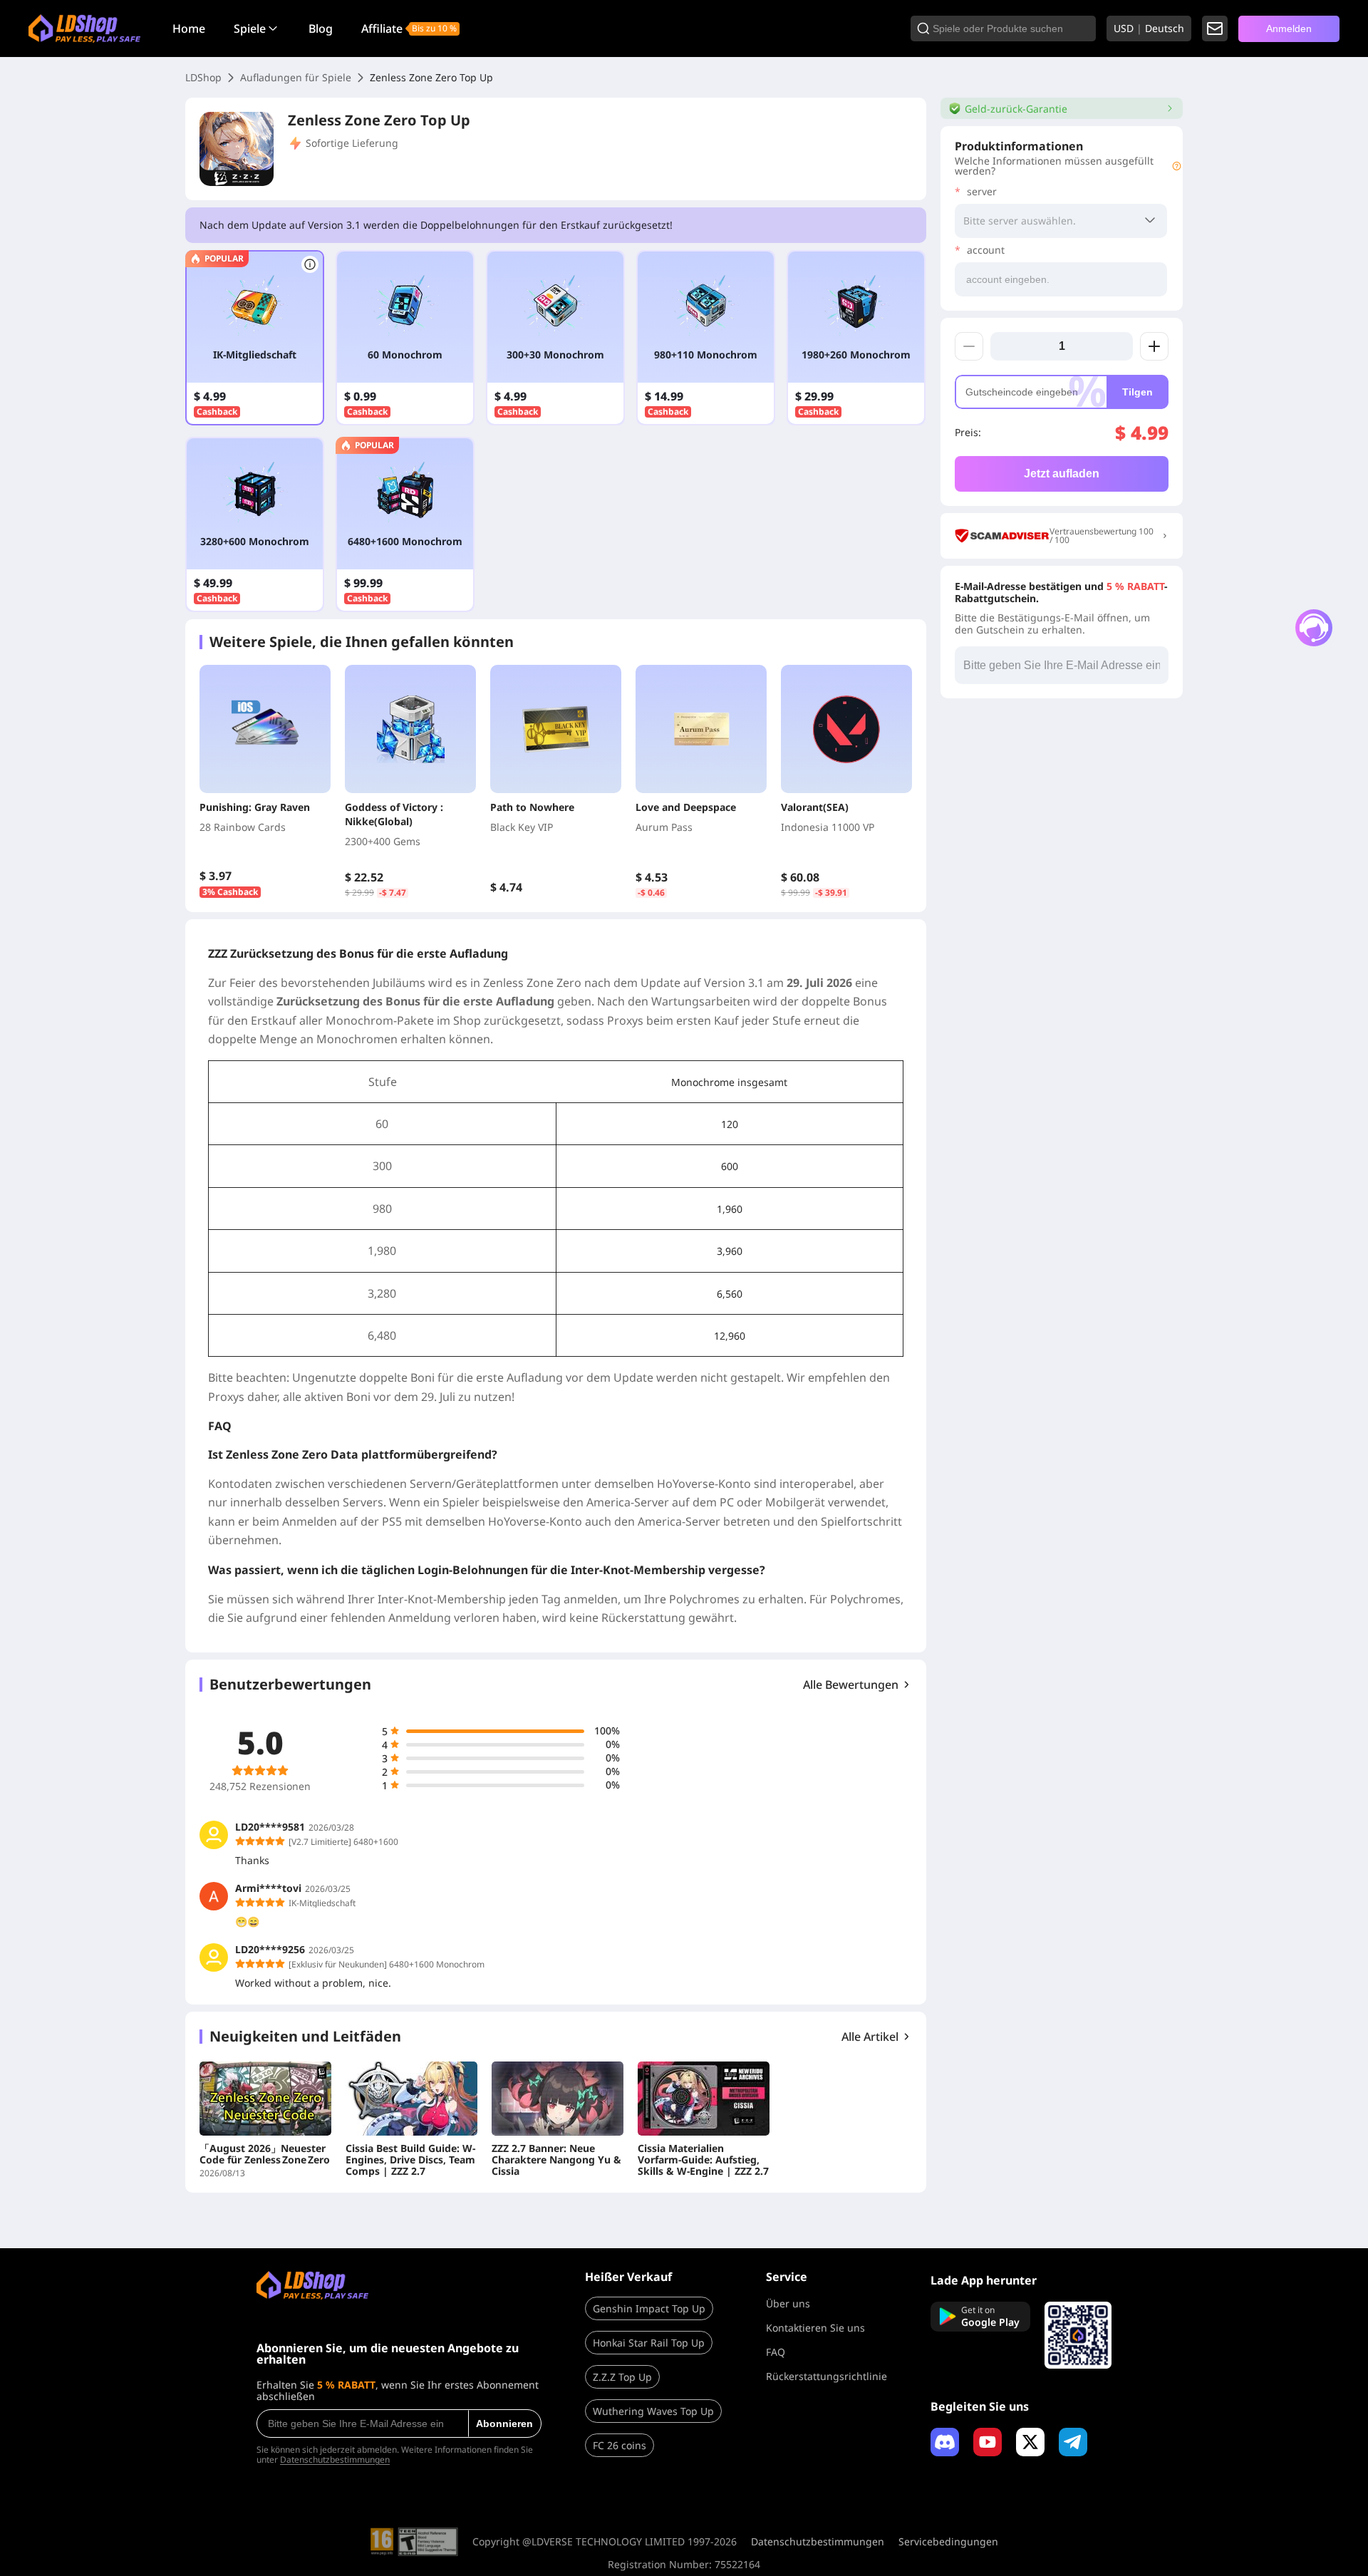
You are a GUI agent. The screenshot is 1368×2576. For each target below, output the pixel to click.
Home (189, 29)
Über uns (788, 2303)
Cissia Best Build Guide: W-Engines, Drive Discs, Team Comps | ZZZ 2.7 (410, 2160)
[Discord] (945, 2442)
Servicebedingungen (948, 2542)
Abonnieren (504, 2424)
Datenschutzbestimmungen (335, 2459)
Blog (321, 29)
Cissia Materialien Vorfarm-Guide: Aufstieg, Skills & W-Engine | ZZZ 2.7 (703, 2160)
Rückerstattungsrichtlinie (826, 2376)
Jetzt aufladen (1062, 474)
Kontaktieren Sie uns (815, 2328)
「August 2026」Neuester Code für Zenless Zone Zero (265, 2154)
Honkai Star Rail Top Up (649, 2343)
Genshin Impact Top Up (649, 2308)
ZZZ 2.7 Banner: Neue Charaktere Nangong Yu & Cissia (556, 2160)
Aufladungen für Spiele (296, 77)
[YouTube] (988, 2442)
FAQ (776, 2352)
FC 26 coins (620, 2445)
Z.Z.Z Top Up (622, 2377)
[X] (1030, 2442)
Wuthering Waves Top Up (653, 2411)
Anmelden (1289, 29)
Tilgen (1138, 392)
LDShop (203, 77)
